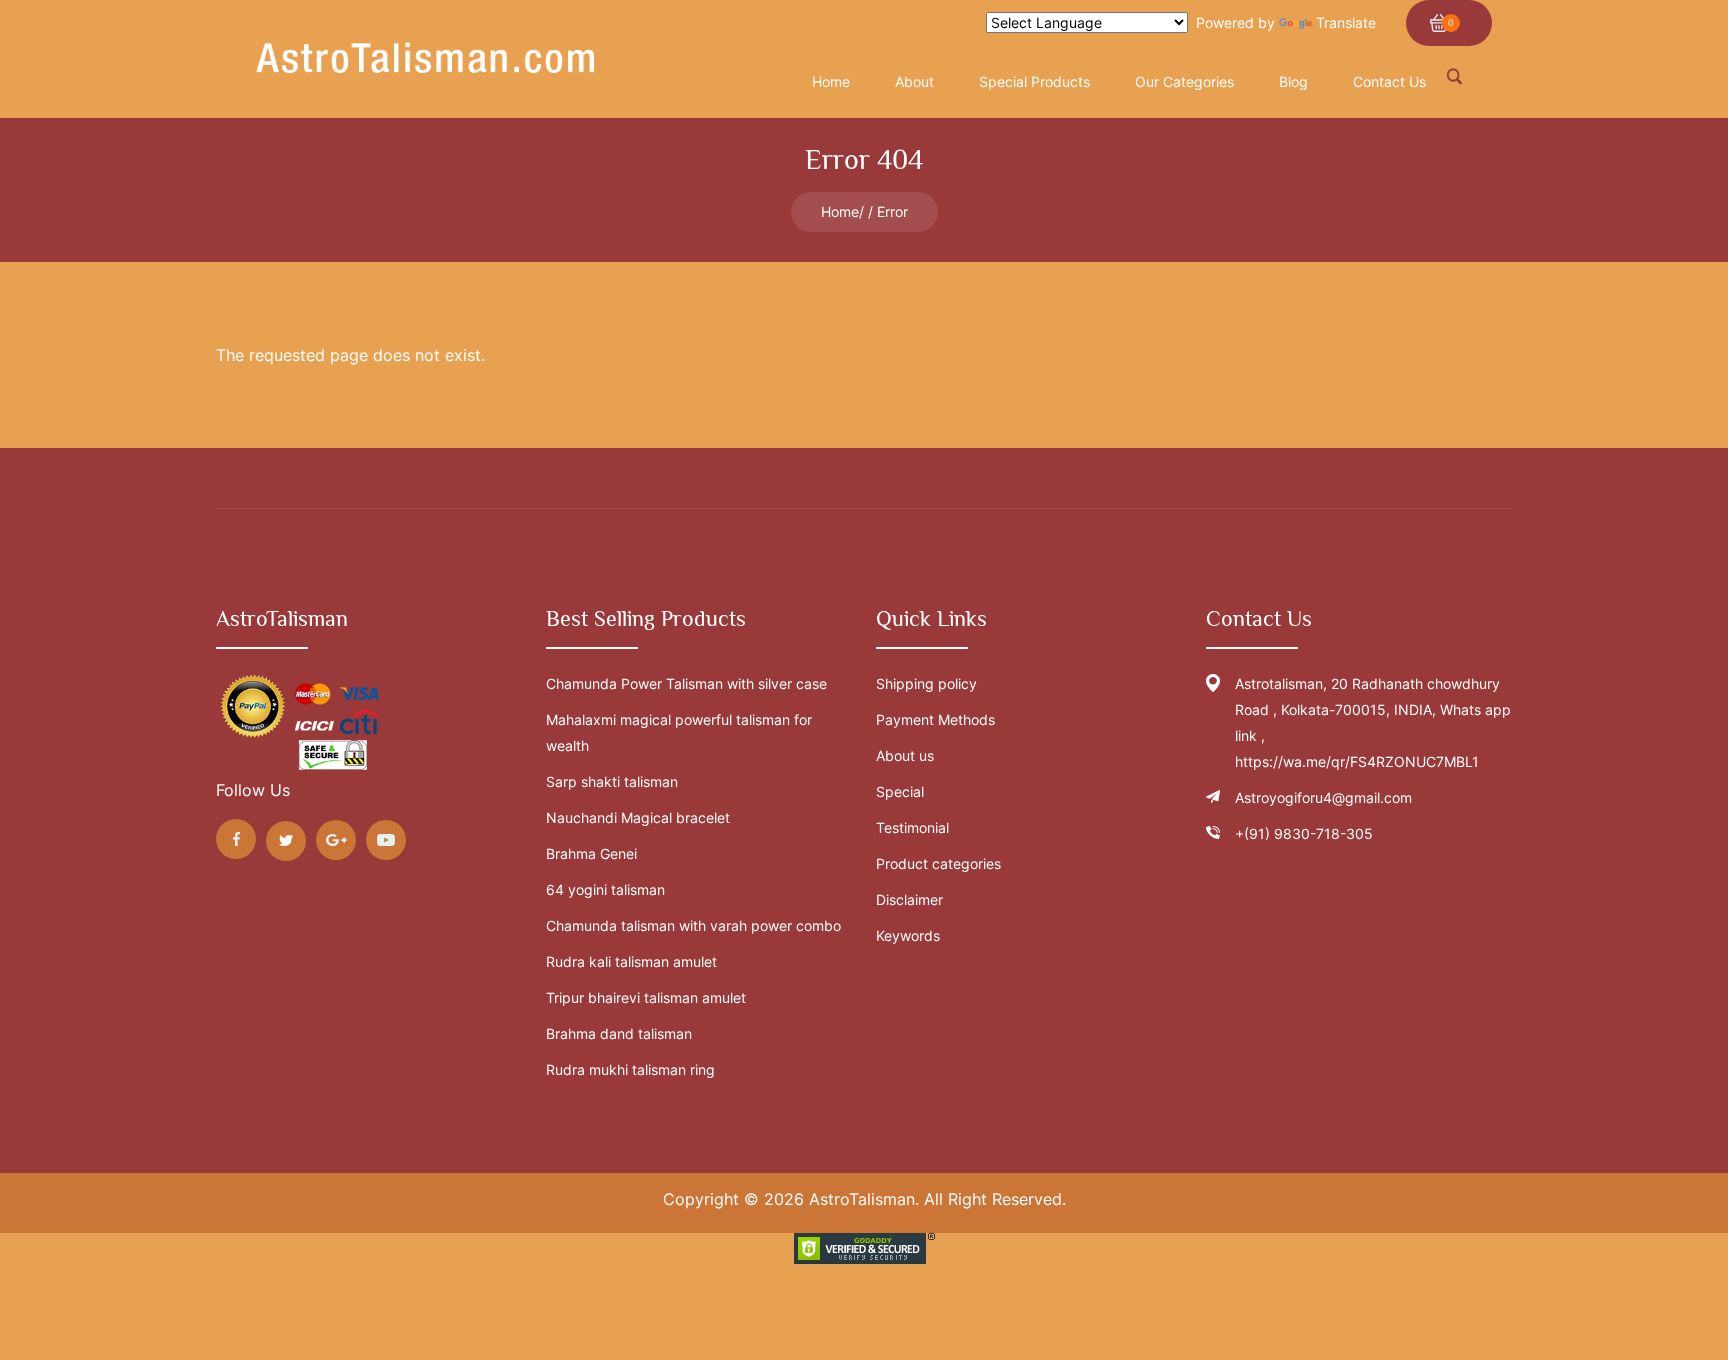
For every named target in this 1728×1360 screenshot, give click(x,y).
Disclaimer (909, 899)
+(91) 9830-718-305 (1304, 833)
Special (900, 791)
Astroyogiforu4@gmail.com (1323, 797)
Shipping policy (926, 683)
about (914, 81)
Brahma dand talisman (619, 1033)
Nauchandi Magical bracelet (638, 817)
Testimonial (912, 827)
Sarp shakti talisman (612, 781)
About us (905, 755)
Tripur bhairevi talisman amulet (646, 997)
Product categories (938, 863)
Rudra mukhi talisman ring (630, 1069)
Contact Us (1389, 81)
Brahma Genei (591, 853)
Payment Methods (935, 719)
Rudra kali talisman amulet (631, 961)
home (831, 81)
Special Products (1034, 81)
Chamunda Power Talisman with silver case (686, 683)
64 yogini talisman (605, 889)
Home (840, 211)
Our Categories (1184, 81)
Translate (1346, 22)
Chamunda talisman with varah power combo (693, 925)
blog (1293, 81)
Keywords (908, 935)
